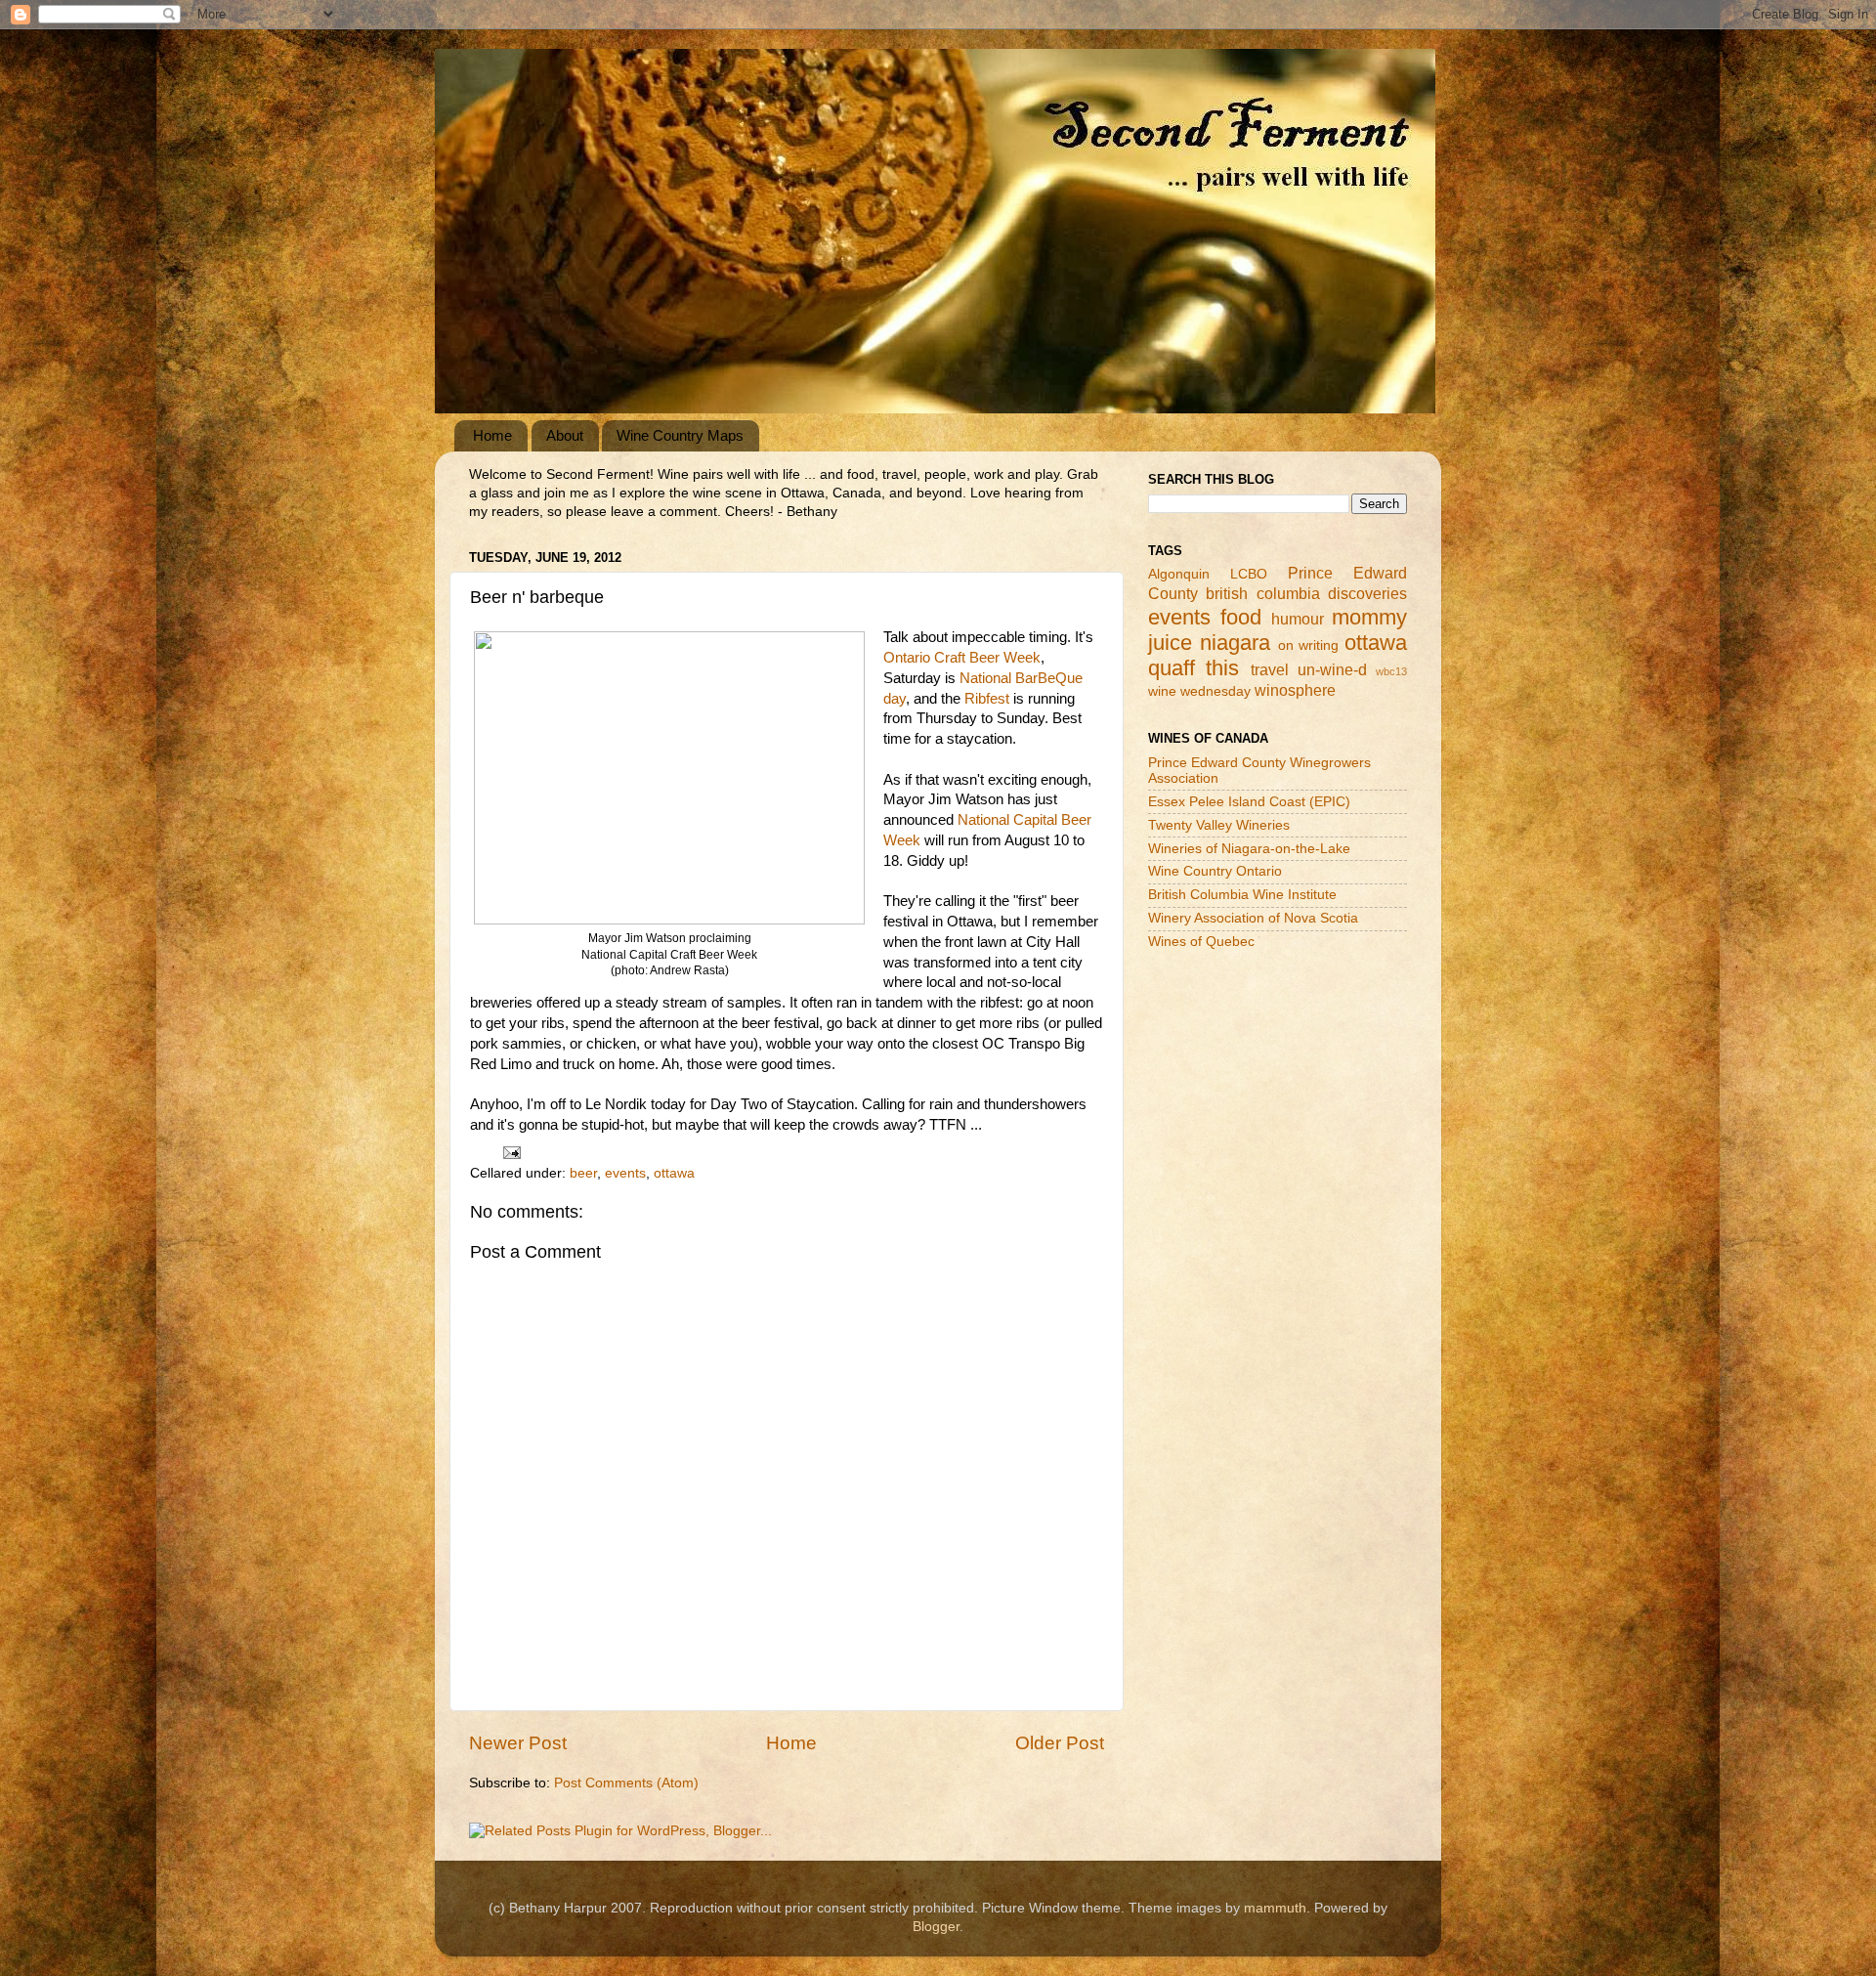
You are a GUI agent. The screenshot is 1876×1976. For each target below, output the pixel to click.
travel (1270, 669)
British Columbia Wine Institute (1242, 895)
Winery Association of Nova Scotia (1253, 918)
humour (1298, 619)
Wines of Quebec (1201, 942)
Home (492, 435)
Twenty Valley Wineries (1219, 825)
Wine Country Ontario (1215, 871)
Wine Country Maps (680, 435)
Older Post (1060, 1743)
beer (583, 1173)
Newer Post (518, 1743)
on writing (1309, 645)
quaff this (1194, 668)
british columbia (1262, 593)
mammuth (1275, 1908)
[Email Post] (511, 1152)
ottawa (674, 1173)
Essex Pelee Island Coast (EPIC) (1249, 802)
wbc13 (1391, 671)
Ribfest (987, 699)
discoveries (1367, 593)
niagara (1235, 643)
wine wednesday (1199, 691)
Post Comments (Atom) (626, 1783)
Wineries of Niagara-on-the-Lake (1249, 849)
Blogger (936, 1927)
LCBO (1249, 574)
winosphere (1295, 690)
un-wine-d (1332, 669)
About (565, 435)
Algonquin (1179, 574)
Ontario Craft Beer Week (962, 658)
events (625, 1173)
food (1241, 617)
